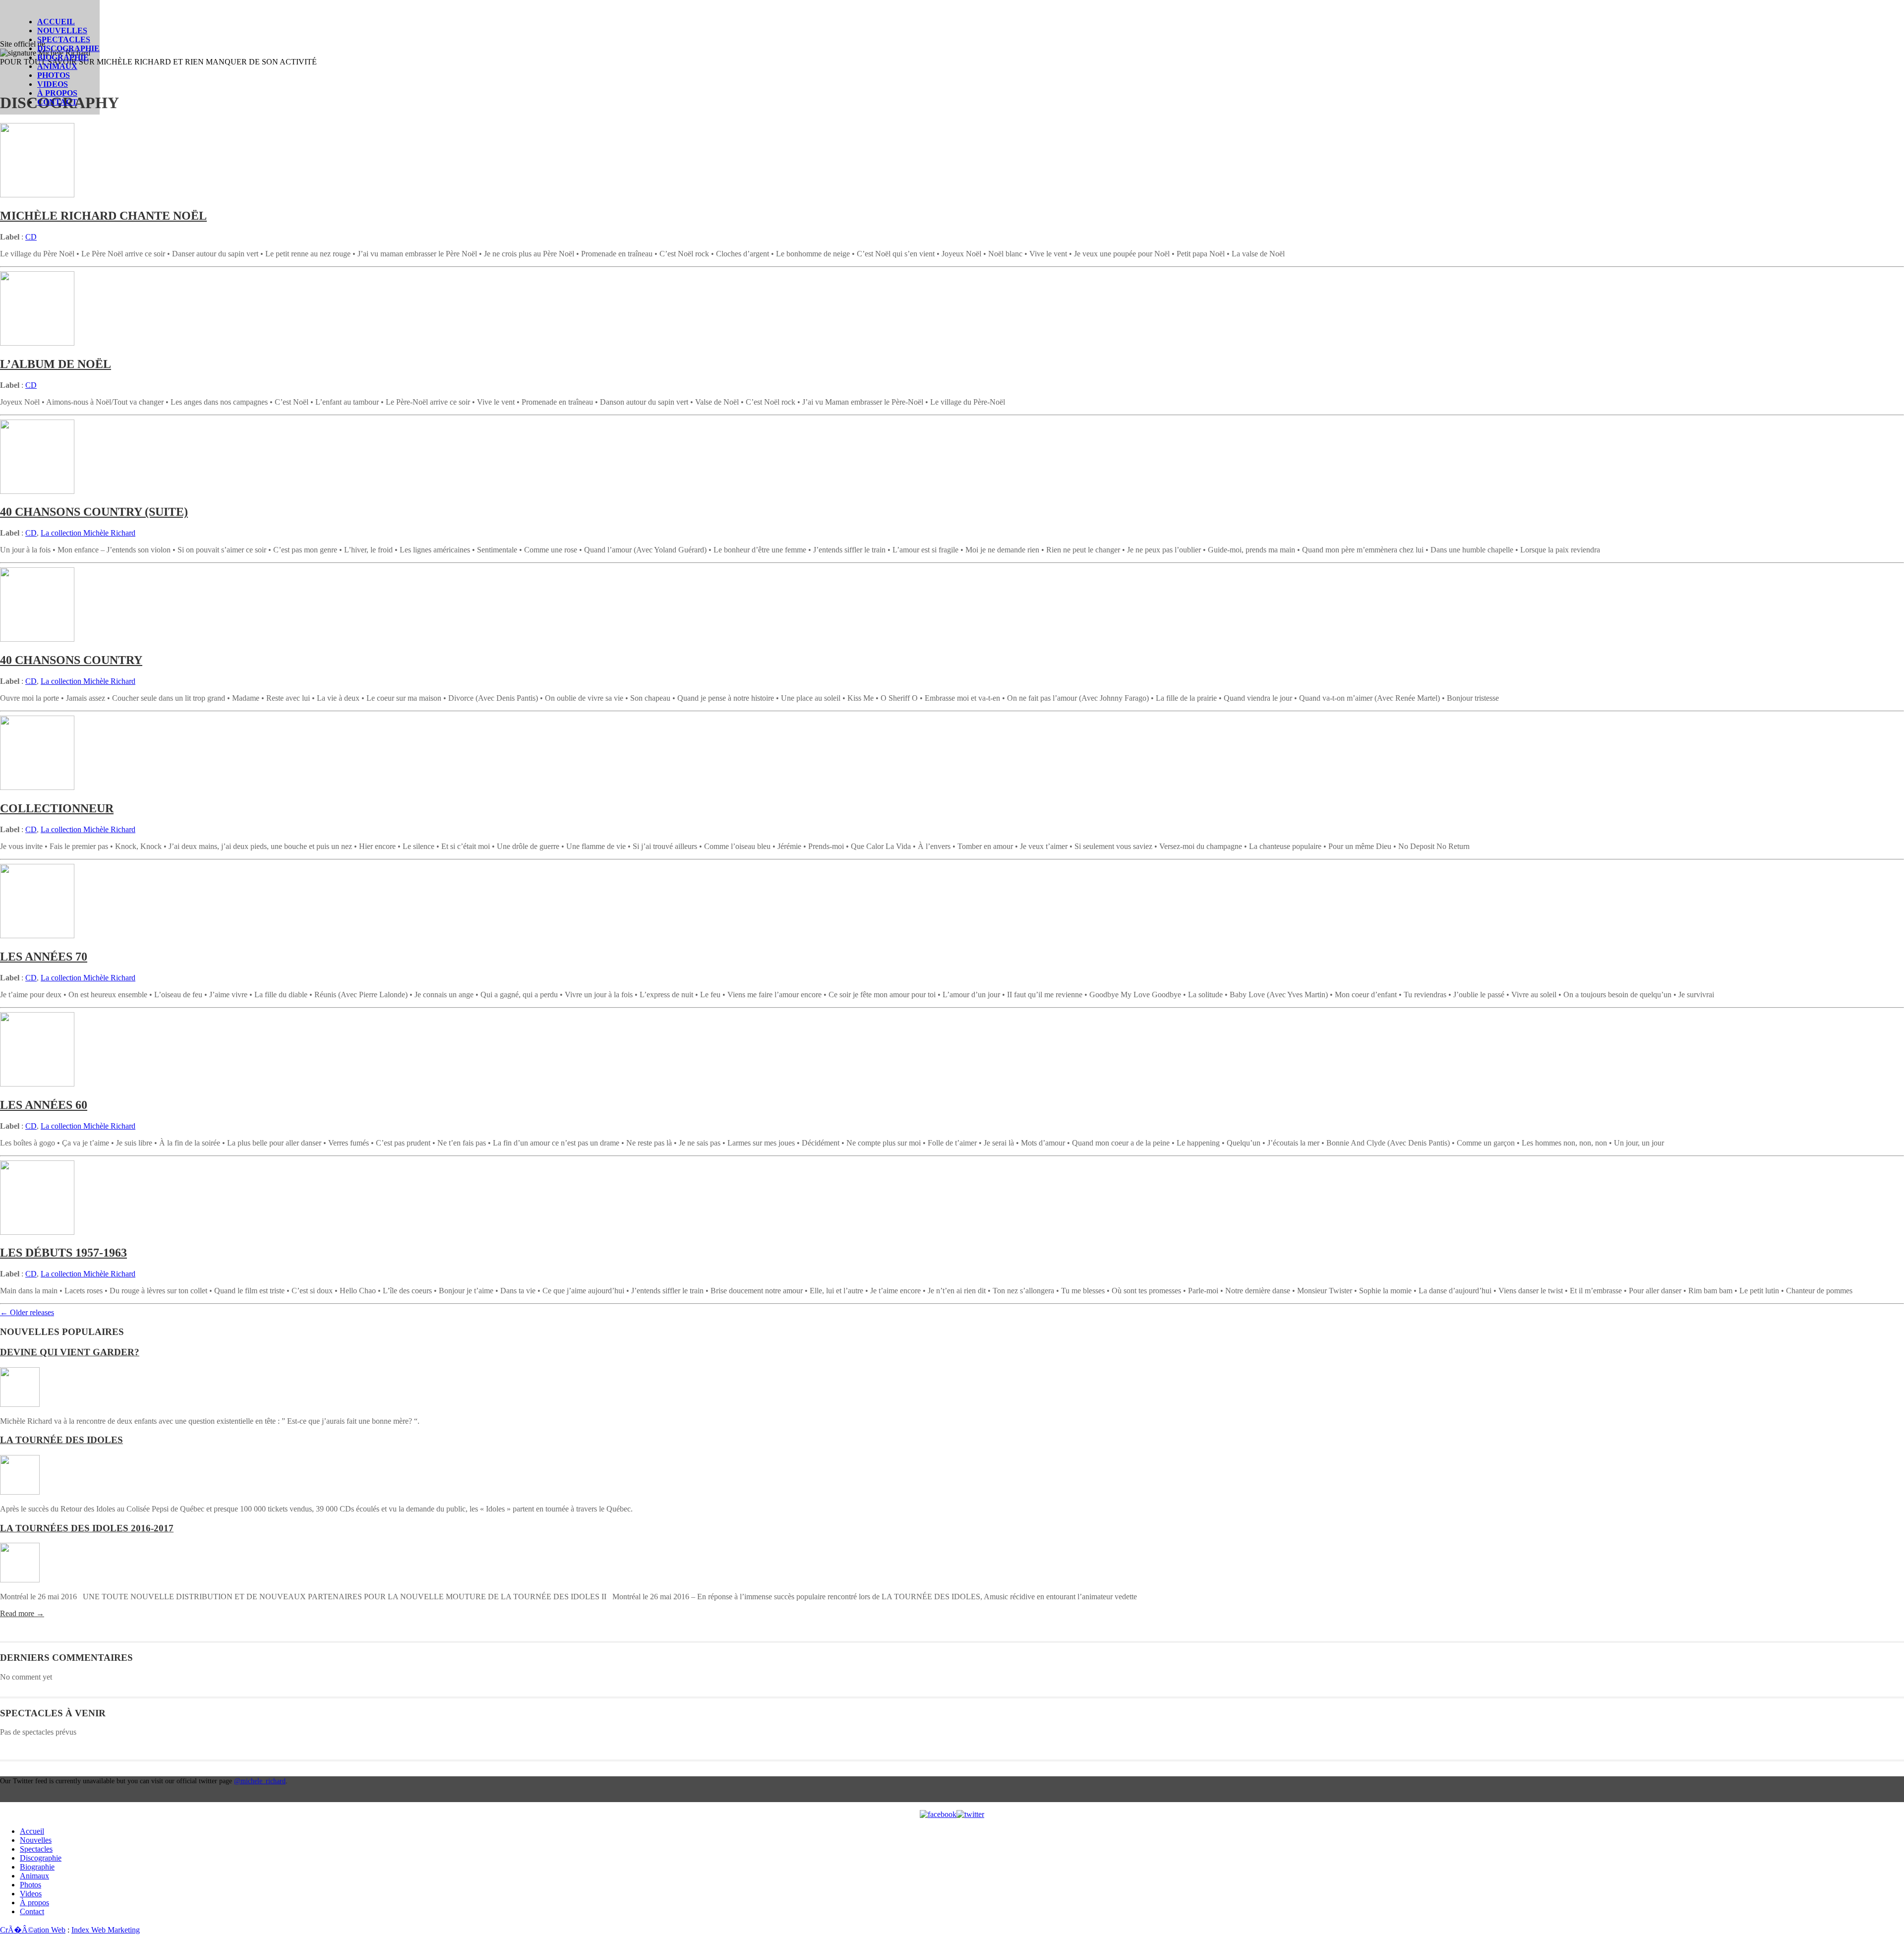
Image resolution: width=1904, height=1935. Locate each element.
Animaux (57, 66)
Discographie (68, 48)
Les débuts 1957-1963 (63, 1253)
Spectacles (64, 39)
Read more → (22, 1613)
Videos (53, 84)
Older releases (27, 1312)
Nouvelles (62, 30)
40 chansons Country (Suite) (94, 512)
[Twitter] (970, 1814)
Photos (54, 75)
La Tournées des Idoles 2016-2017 (87, 1528)
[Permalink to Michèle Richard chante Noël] (37, 195)
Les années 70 (44, 957)
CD (31, 237)
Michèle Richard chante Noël (103, 216)
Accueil (56, 22)
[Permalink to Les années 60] (37, 1084)
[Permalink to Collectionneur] (37, 787)
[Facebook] (938, 1814)
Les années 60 (44, 1105)
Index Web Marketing (106, 1930)
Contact (57, 102)
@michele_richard (260, 1781)
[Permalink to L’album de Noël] (37, 343)
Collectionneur (57, 808)
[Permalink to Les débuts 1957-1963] (37, 1232)
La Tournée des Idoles (61, 1440)
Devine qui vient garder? (70, 1352)
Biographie (63, 57)
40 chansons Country (71, 660)
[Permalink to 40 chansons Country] (37, 639)
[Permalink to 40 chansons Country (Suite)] (37, 491)
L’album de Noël (56, 364)
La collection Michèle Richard (88, 533)
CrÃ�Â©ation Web (33, 1930)
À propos (57, 93)
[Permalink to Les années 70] (37, 936)
